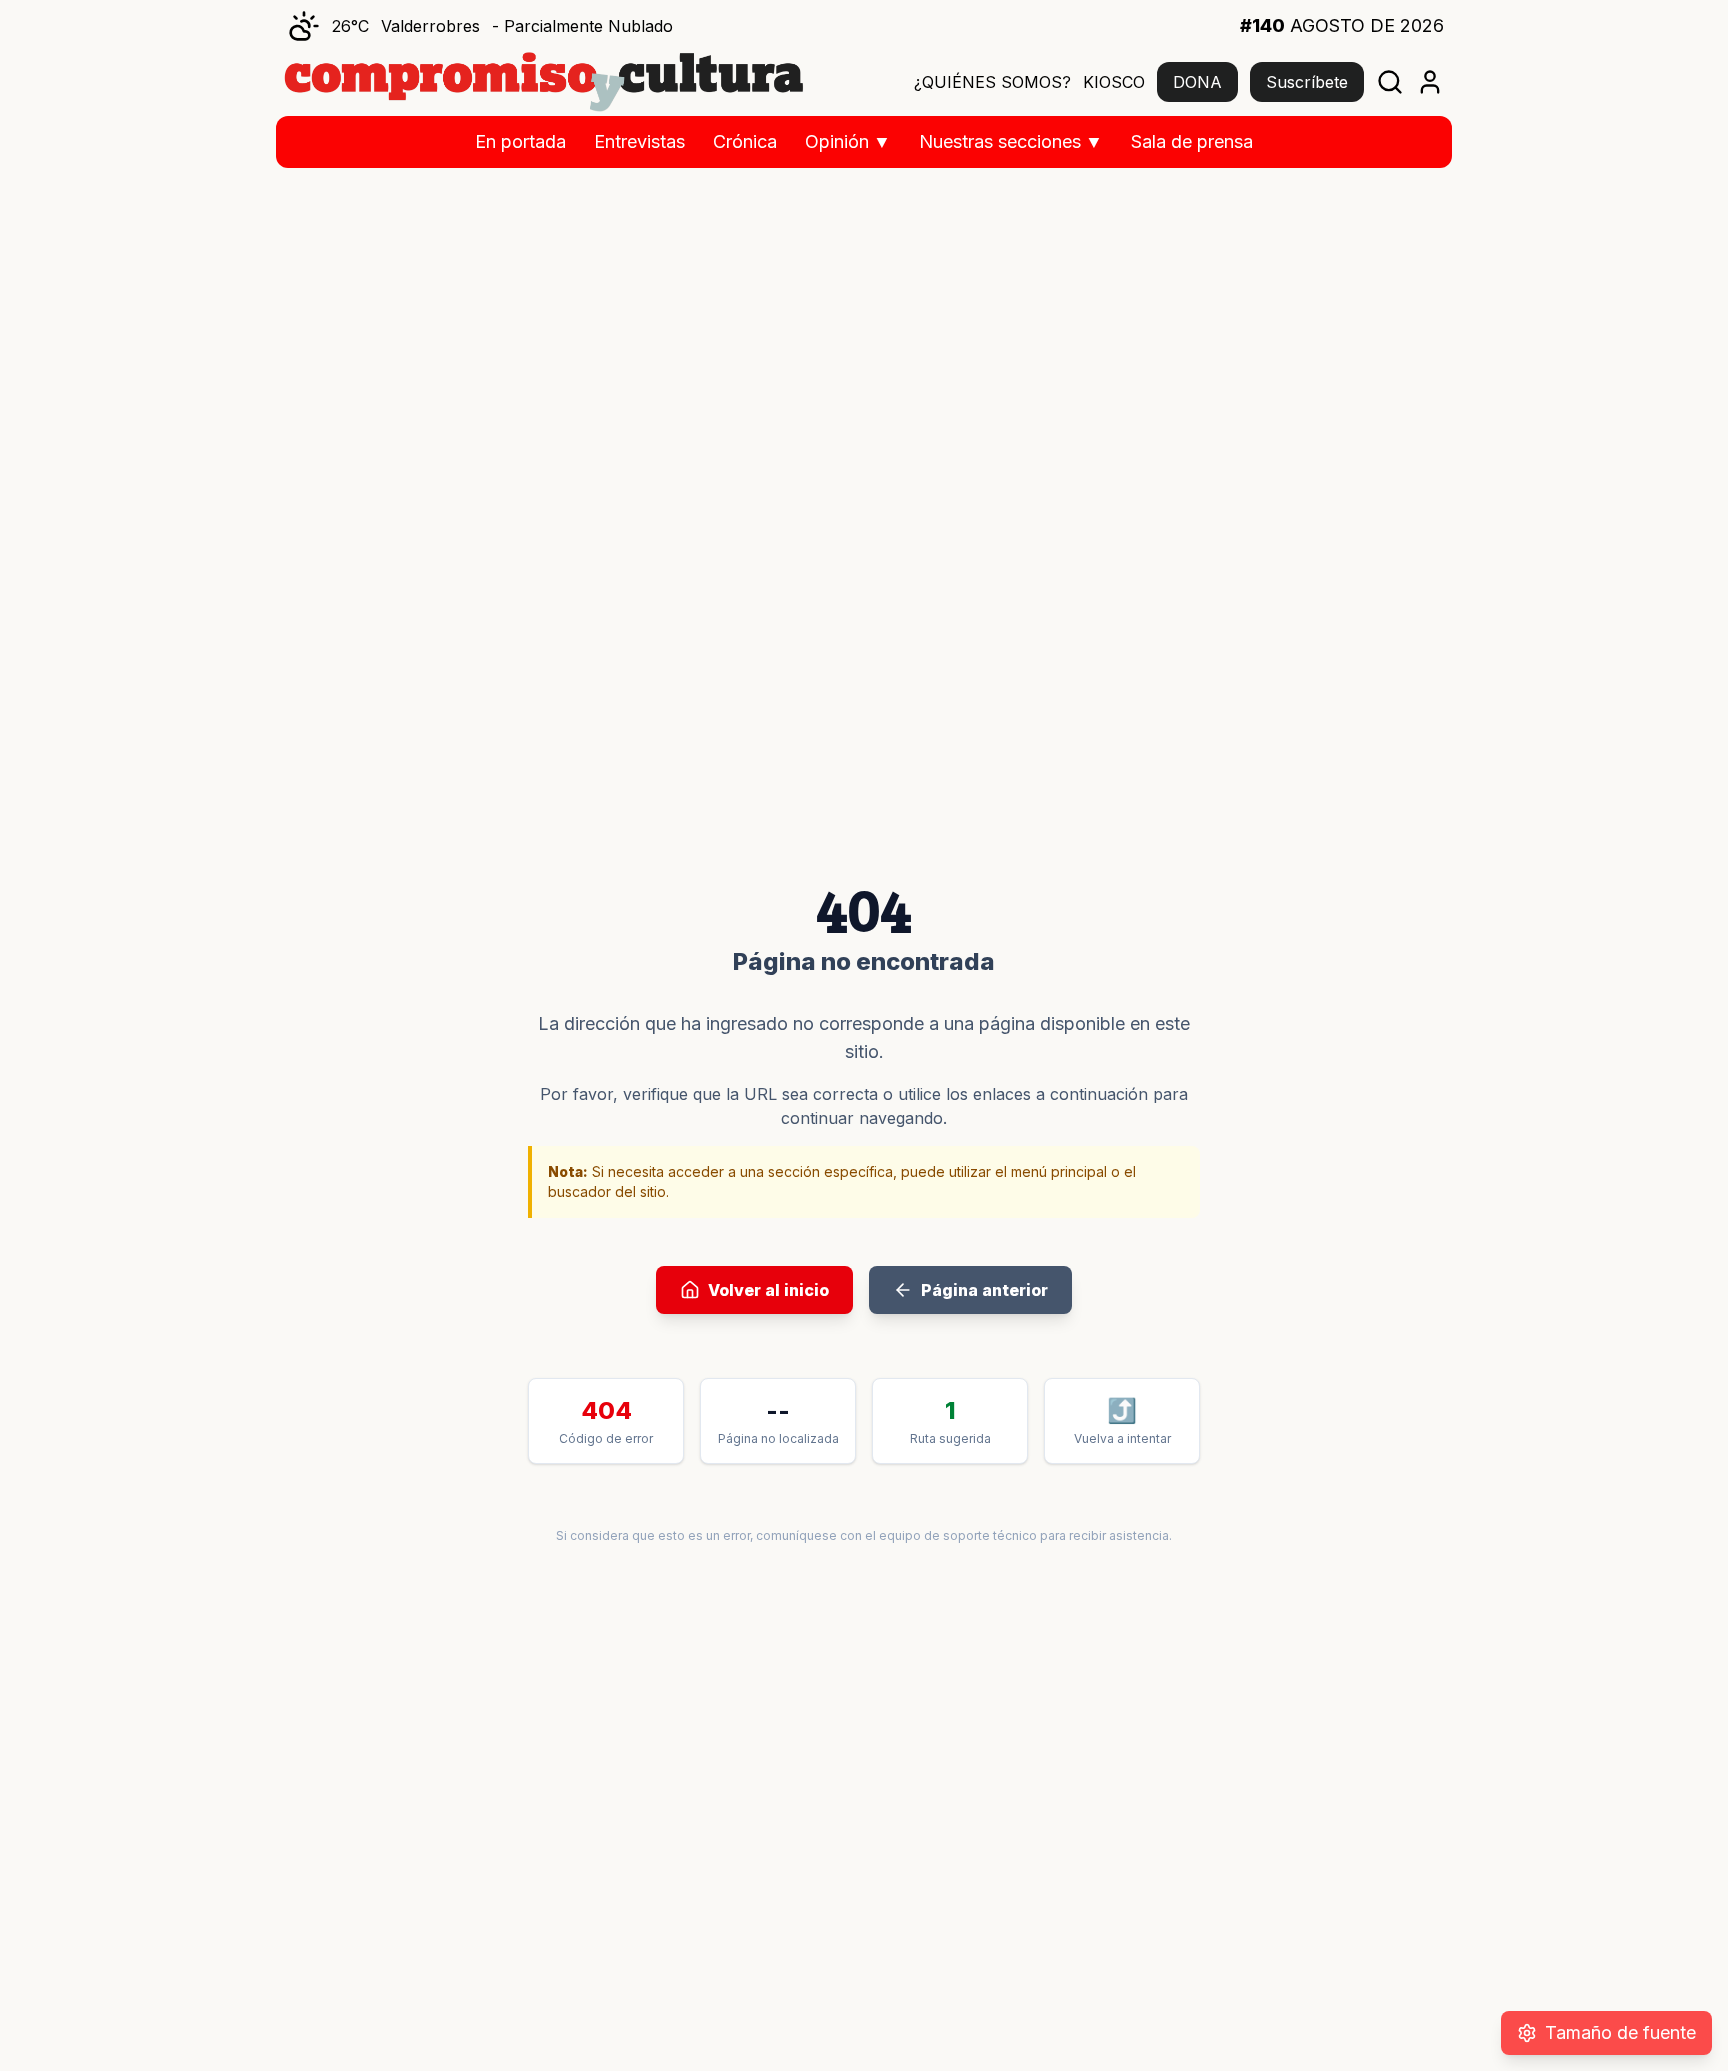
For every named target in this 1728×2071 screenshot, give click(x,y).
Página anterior (984, 1290)
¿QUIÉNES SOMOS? (992, 82)
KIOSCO (1114, 82)
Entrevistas (639, 141)
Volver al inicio (768, 1290)
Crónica (745, 141)
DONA (1197, 82)
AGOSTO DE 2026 (1342, 25)
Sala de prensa (1192, 141)
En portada (520, 141)
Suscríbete (1307, 82)
